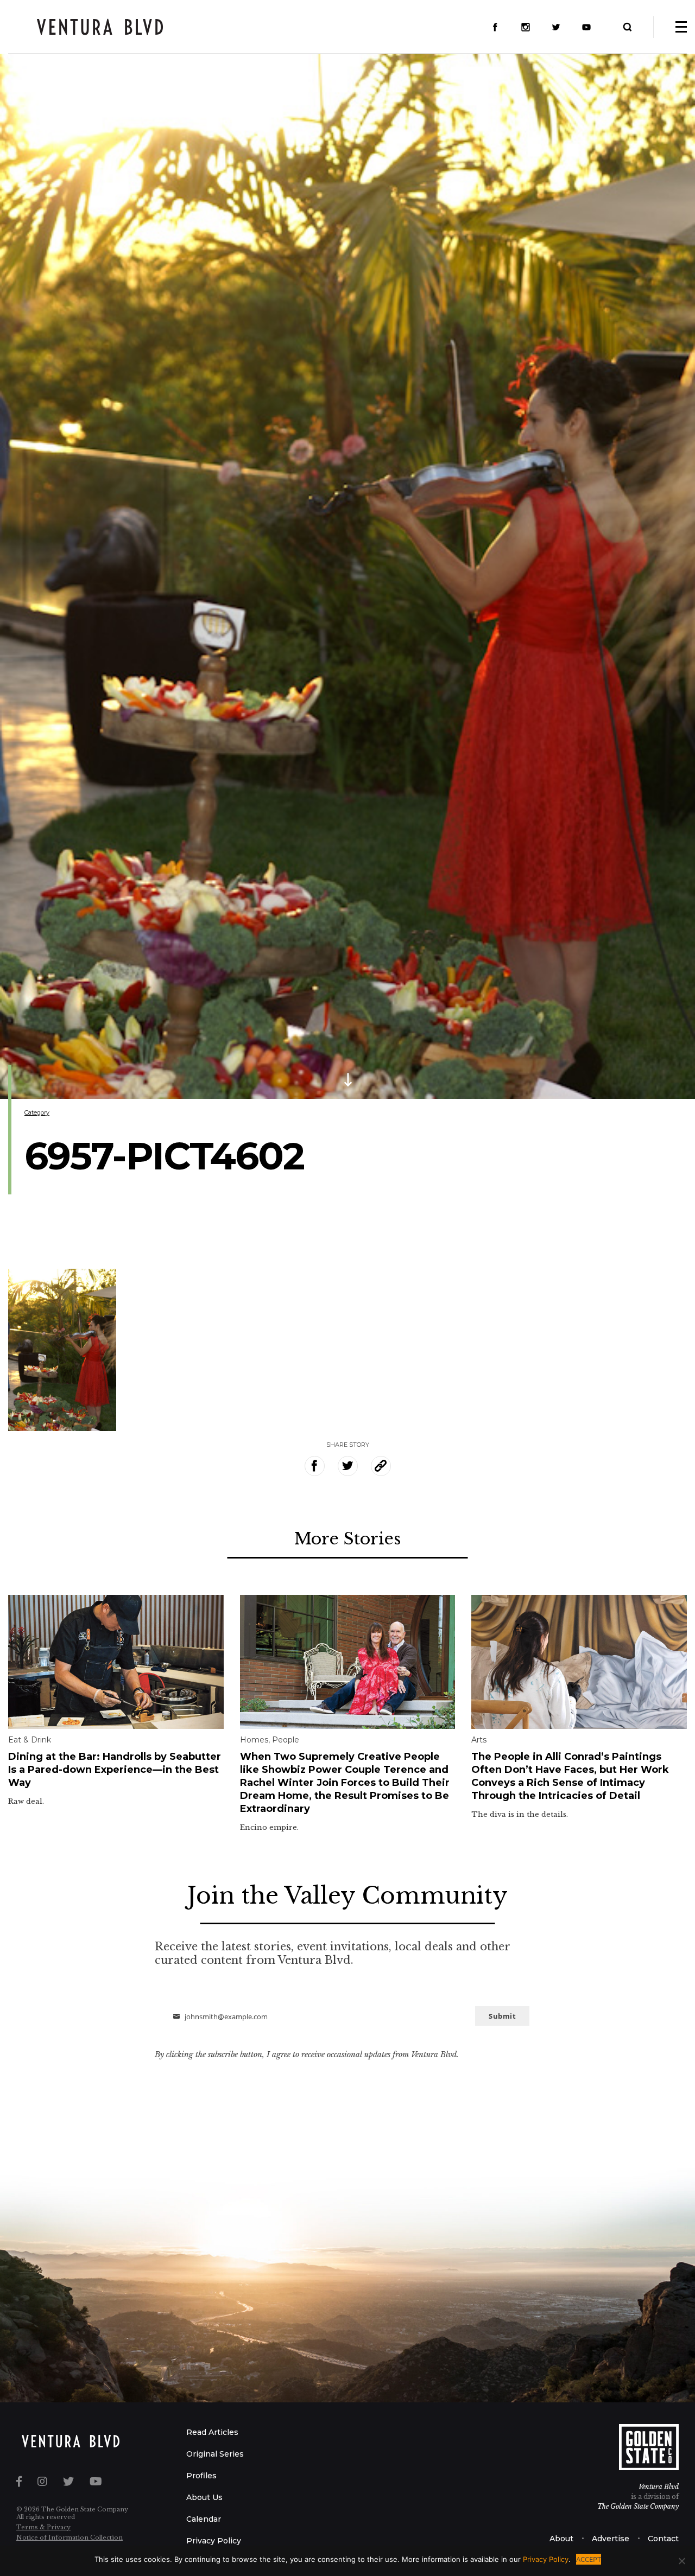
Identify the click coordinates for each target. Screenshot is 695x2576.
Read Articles (212, 2432)
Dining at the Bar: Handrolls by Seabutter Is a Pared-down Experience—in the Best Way (115, 1770)
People (286, 1740)
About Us (204, 2497)
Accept (589, 2559)
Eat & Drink (30, 1740)
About (561, 2539)
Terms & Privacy (43, 2527)
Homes (254, 1740)
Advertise (611, 2539)
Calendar (204, 2519)
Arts (479, 1740)
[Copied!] (381, 1466)
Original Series (215, 2454)
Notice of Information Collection (69, 2537)
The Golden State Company (638, 2506)
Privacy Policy (214, 2541)
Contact (663, 2539)
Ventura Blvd (659, 2487)
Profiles (201, 2476)
